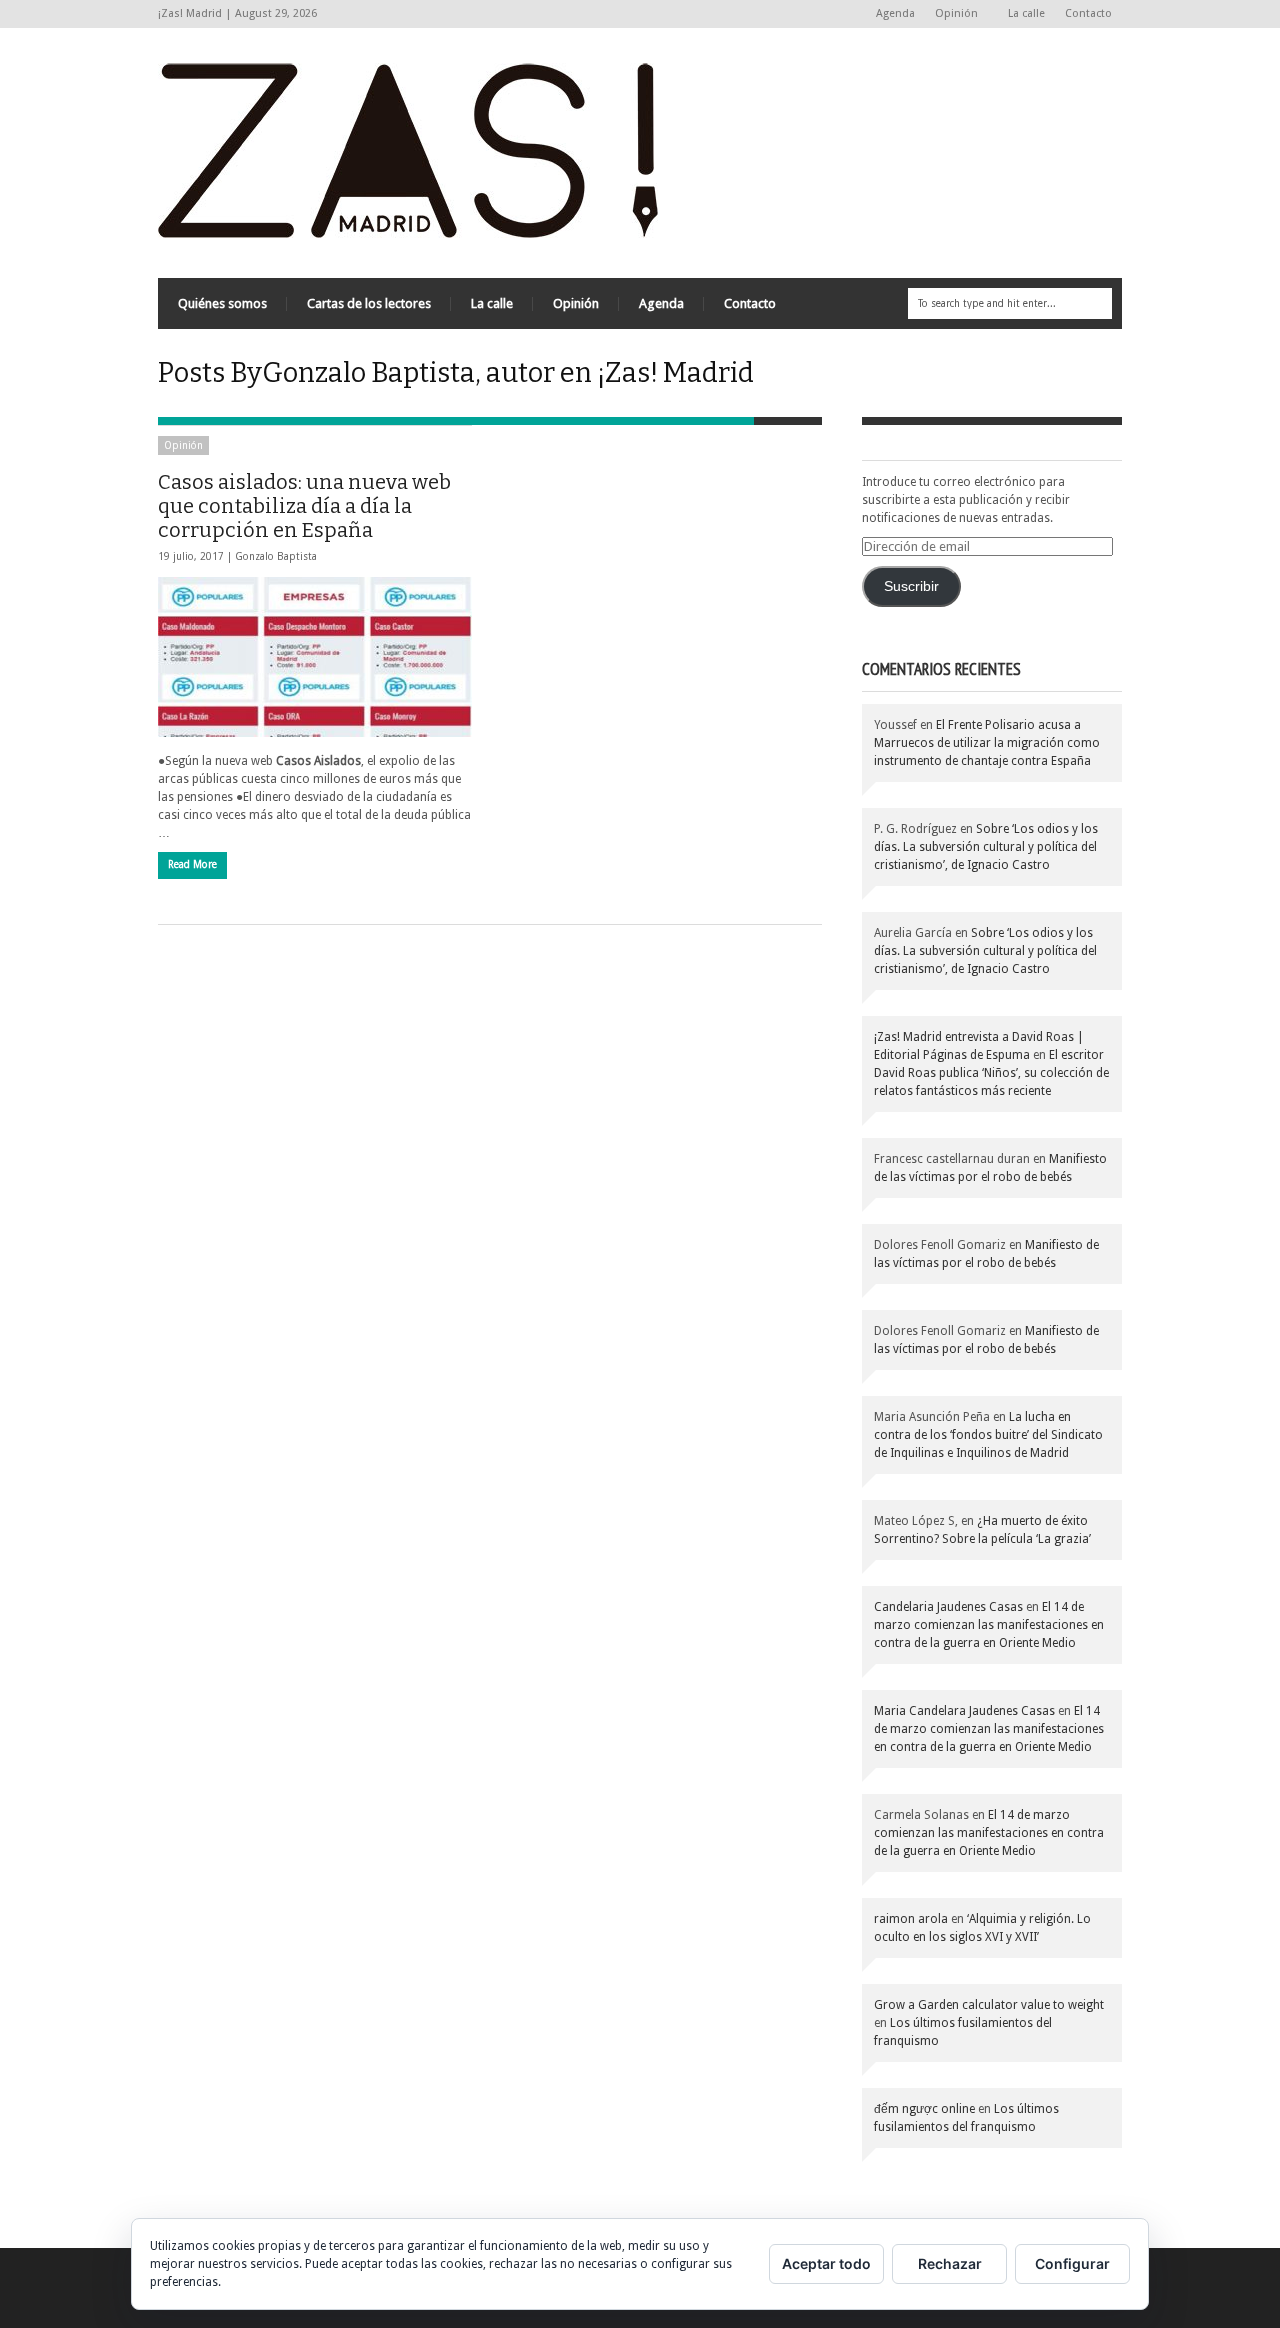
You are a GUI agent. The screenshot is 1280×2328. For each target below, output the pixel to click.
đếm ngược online (924, 2109)
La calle (1026, 13)
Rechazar (950, 2263)
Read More (192, 864)
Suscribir (911, 586)
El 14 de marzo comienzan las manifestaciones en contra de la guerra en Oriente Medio (989, 1625)
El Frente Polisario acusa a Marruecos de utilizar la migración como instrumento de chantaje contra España (987, 743)
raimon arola (911, 1919)
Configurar (1072, 2263)
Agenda (895, 13)
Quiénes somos (222, 303)
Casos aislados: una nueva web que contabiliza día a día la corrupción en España (304, 506)
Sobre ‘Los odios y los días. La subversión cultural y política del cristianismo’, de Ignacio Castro (986, 847)
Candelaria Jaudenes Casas (948, 1607)
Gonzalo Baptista (276, 556)
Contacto (1088, 13)
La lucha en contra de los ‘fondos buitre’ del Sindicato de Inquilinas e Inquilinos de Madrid (988, 1435)
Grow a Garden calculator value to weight (989, 2005)
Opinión (951, 14)
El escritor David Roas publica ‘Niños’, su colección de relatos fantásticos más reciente (991, 1073)
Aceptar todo (826, 2263)
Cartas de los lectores (369, 303)
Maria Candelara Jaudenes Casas (964, 1711)
